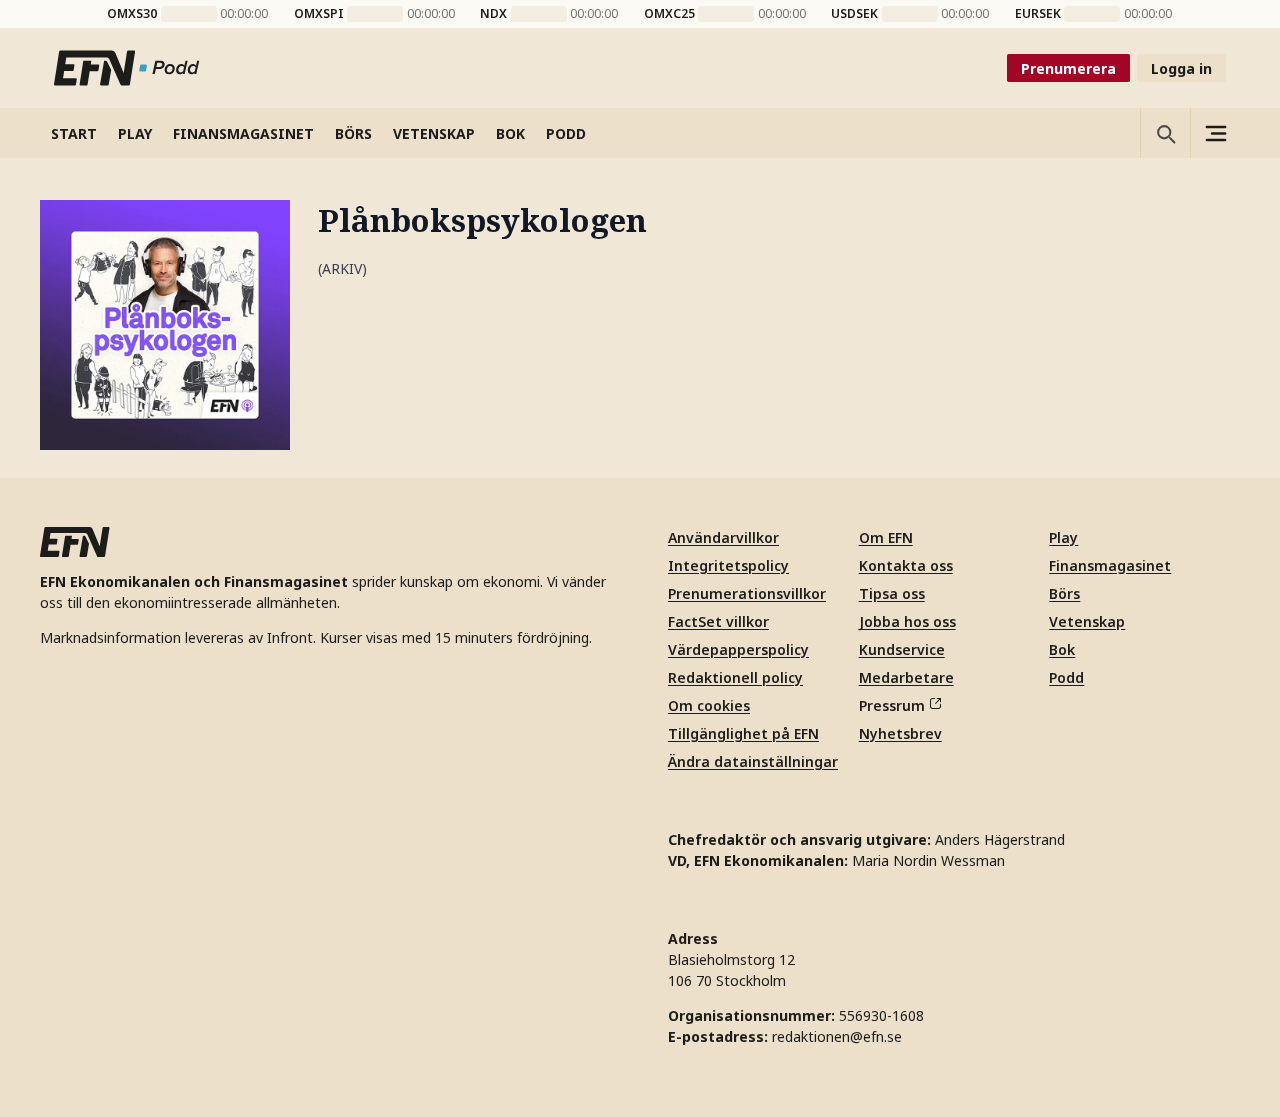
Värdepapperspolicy (738, 649)
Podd (1066, 677)
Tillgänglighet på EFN (743, 733)
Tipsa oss (892, 593)
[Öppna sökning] (1165, 133)
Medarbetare (906, 677)
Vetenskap (1087, 621)
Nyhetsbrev (900, 733)
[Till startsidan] (127, 68)
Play (1063, 537)
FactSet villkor (718, 621)
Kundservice (902, 649)
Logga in (1181, 68)
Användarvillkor (723, 537)
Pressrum (892, 705)
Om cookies (709, 705)
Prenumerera (1068, 68)
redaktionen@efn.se (837, 1036)
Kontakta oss (906, 565)
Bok (1062, 649)
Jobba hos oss (907, 621)
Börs (1064, 593)
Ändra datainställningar (753, 761)
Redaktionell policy (735, 677)
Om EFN (886, 537)
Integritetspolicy (728, 565)
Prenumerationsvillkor (747, 593)
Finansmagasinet (1110, 565)
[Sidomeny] (1215, 133)
